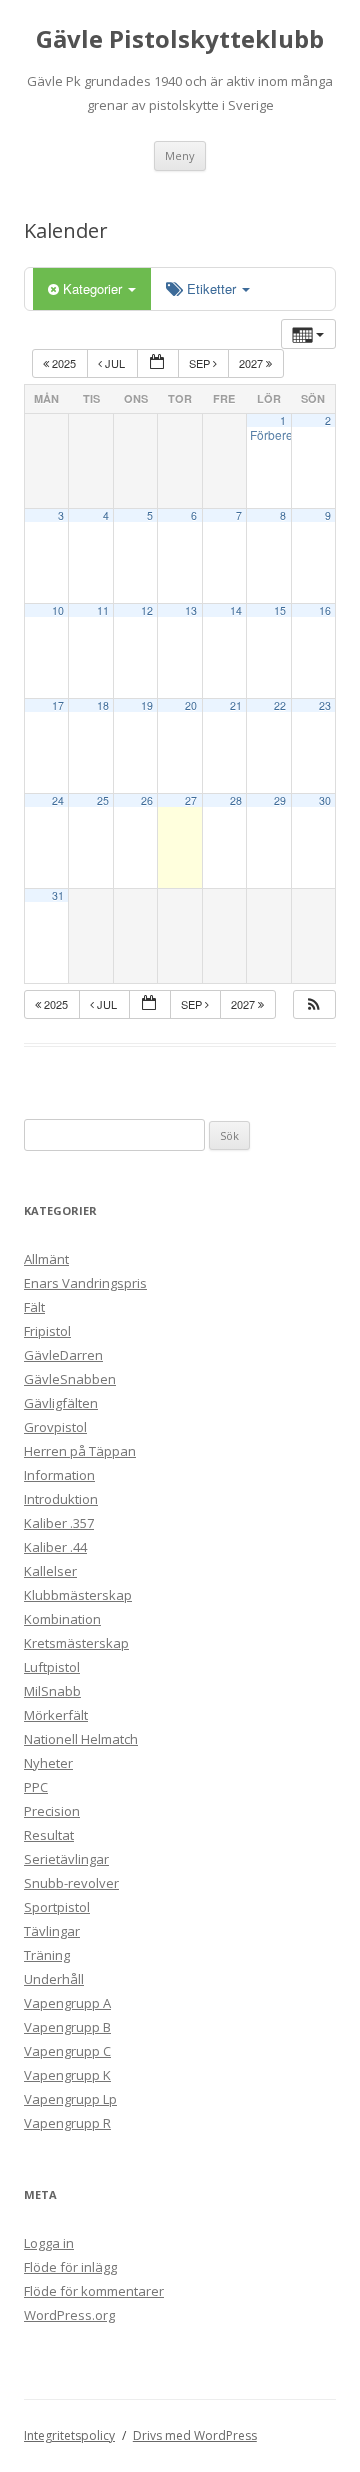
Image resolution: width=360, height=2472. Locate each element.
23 (325, 705)
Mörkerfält (56, 1715)
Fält (34, 1307)
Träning (47, 1955)
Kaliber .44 (55, 1547)
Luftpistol (52, 1667)
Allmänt (46, 1259)
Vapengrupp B (67, 2027)
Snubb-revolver (71, 1883)
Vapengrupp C (67, 2051)
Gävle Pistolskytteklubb (180, 39)
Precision (52, 1811)
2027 (252, 363)
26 (147, 800)
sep (201, 363)
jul (115, 363)
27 (191, 800)
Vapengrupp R (67, 2123)
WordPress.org (69, 2315)
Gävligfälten (61, 1403)
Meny (180, 155)
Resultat (49, 1835)
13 (191, 610)
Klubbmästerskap (78, 1595)
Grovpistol (55, 1427)
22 (280, 705)
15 (280, 610)
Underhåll (54, 1979)
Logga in (49, 2243)
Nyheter (48, 1763)
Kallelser (50, 1571)
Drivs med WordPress (195, 2435)
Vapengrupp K (67, 2075)
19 (147, 705)
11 (103, 610)
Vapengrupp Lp (70, 2099)
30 (325, 800)
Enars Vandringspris (85, 1283)
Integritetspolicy (69, 2435)
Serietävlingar (66, 1859)
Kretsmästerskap (76, 1643)
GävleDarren (63, 1355)
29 (280, 800)
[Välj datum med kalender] (158, 363)
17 (58, 705)
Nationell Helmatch (81, 1739)
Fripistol (47, 1331)
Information (59, 1475)
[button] (314, 1004)
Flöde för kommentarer (94, 2291)
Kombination (62, 1619)
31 (58, 895)
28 (236, 800)
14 (236, 610)
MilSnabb (52, 1691)
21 (236, 705)
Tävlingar (52, 1931)
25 (103, 800)
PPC (36, 1787)
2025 (64, 363)
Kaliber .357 (59, 1523)
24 (58, 800)
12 (147, 610)
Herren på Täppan (80, 1451)
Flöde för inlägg (70, 2267)
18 (103, 705)
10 (58, 610)
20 (191, 705)
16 (325, 610)
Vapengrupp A (67, 2003)
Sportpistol (57, 1907)
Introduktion (61, 1499)
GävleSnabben (70, 1379)
